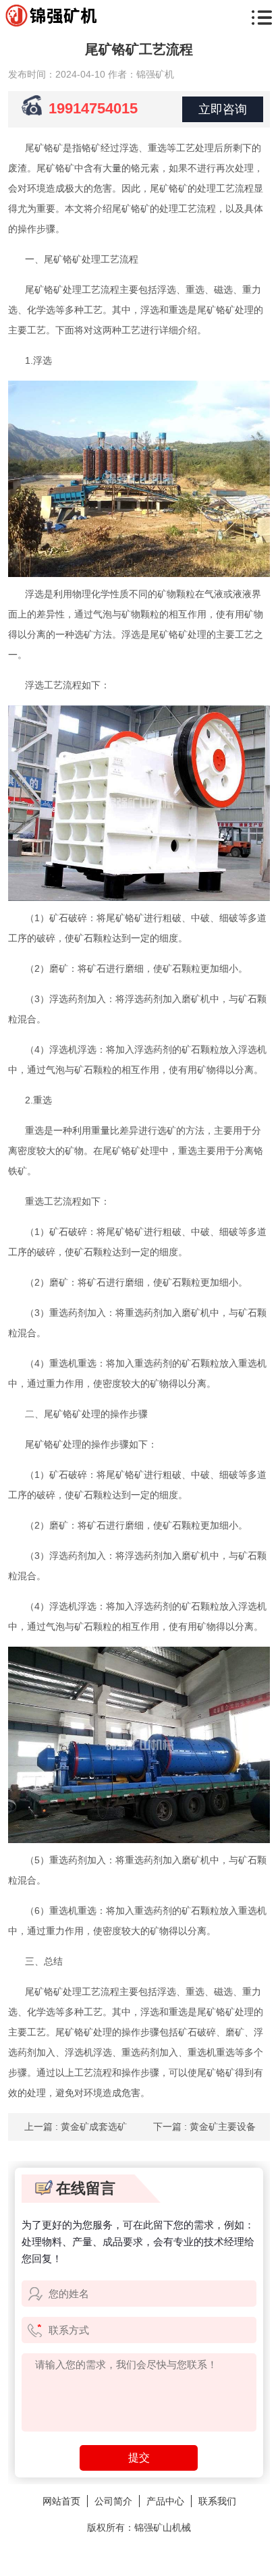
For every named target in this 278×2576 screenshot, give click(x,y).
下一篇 (204, 2127)
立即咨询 (223, 109)
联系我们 (217, 2501)
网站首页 (61, 2501)
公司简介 (113, 2501)
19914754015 (93, 108)
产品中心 (165, 2501)
